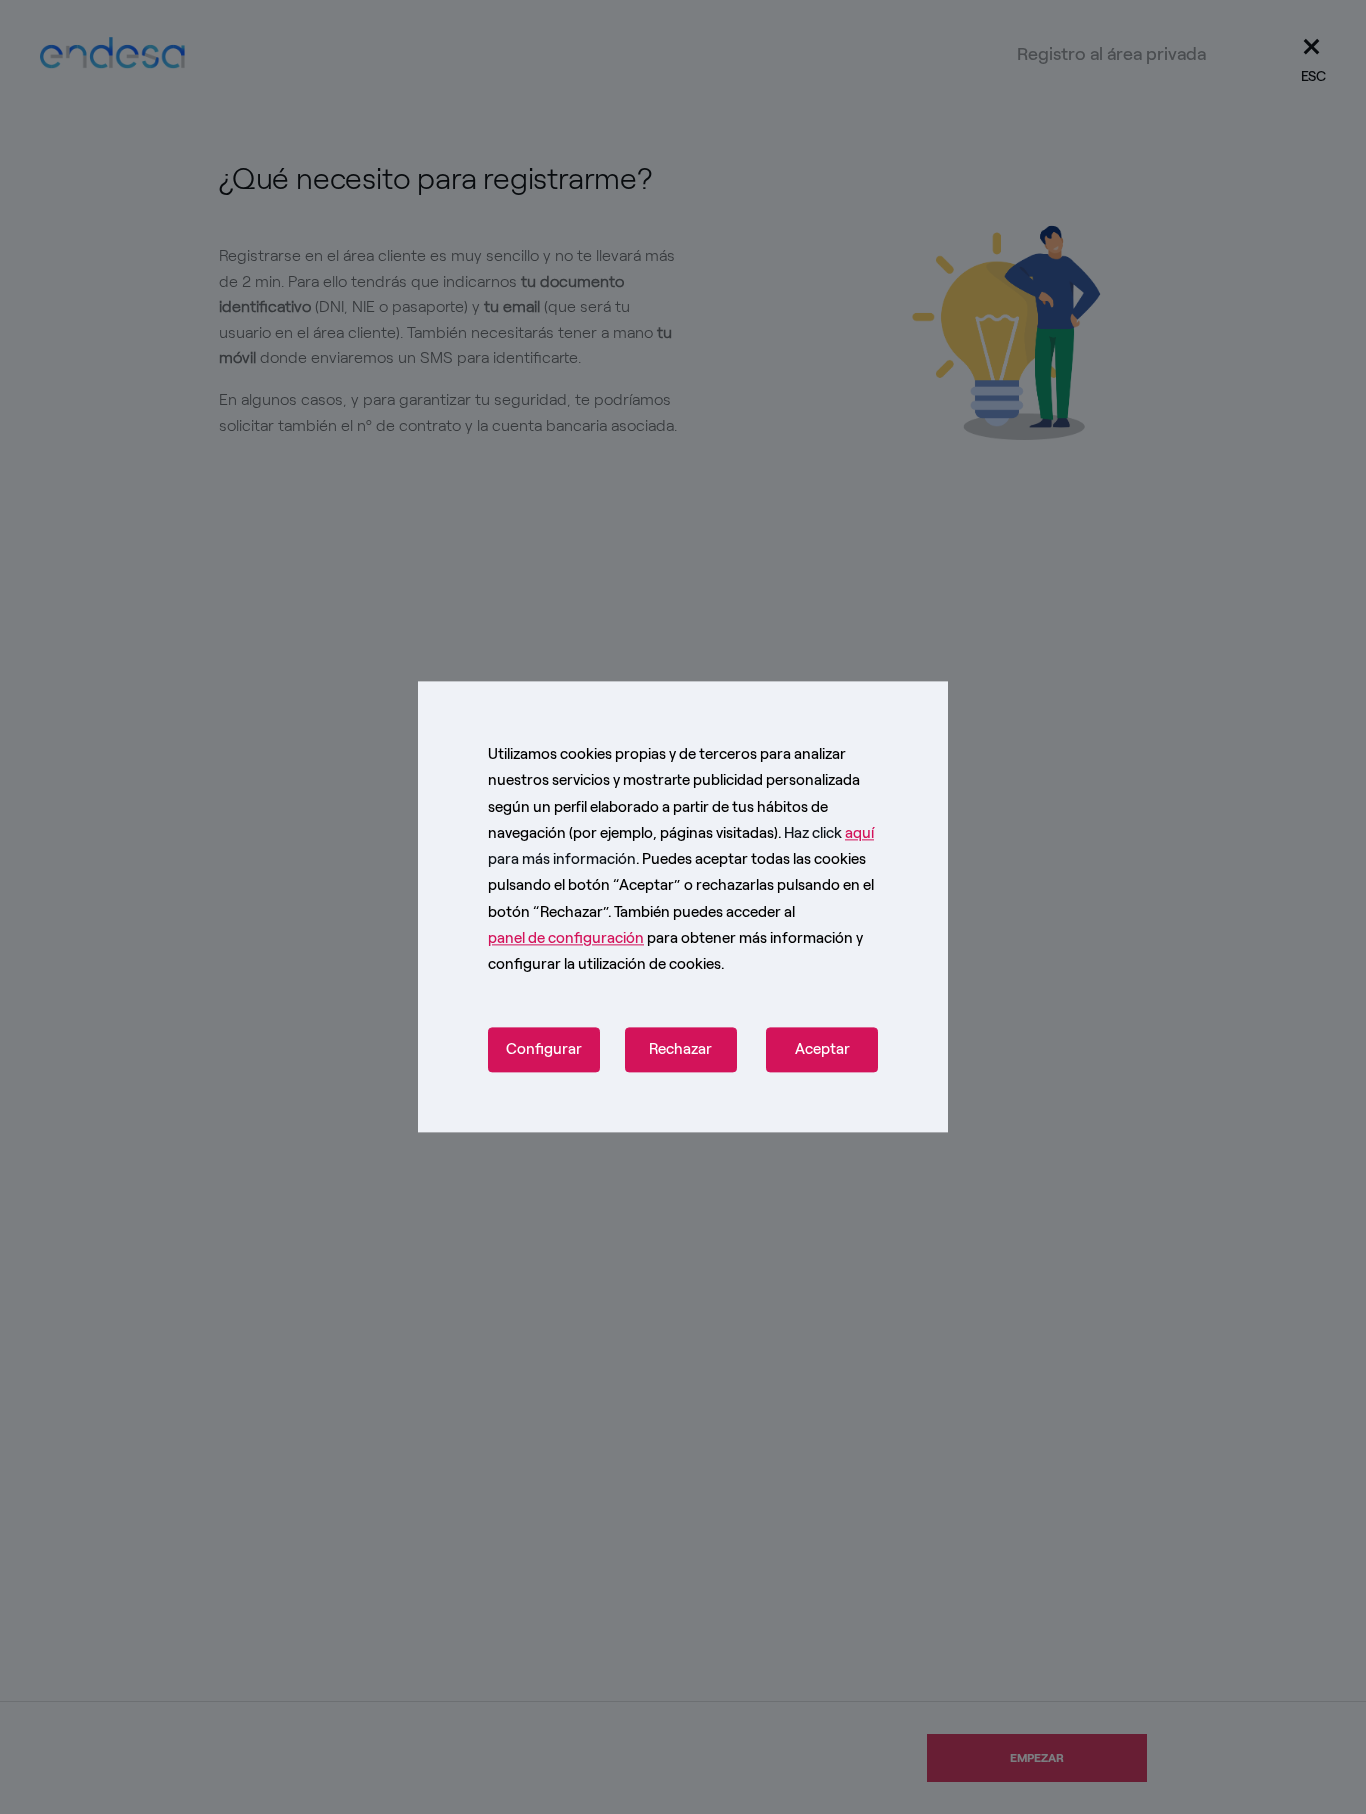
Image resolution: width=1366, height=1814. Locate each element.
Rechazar (680, 1050)
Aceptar (822, 1050)
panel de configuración (566, 938)
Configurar (544, 1050)
